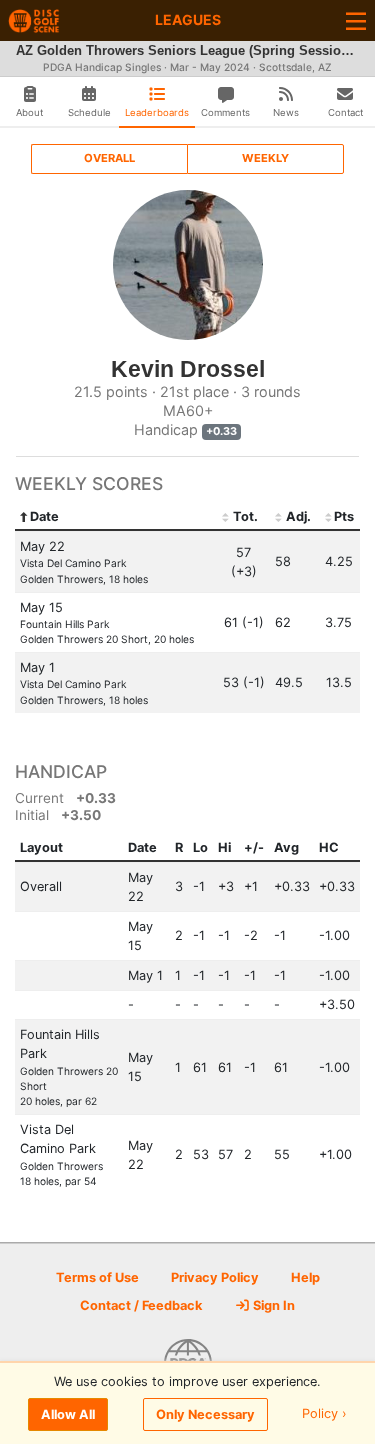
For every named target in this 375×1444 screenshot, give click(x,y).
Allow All (68, 1414)
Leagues (188, 19)
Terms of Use (97, 1277)
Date (44, 516)
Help (305, 1277)
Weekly (265, 158)
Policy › (324, 1414)
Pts (344, 516)
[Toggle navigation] (356, 20)
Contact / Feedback (141, 1305)
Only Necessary (205, 1414)
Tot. (245, 516)
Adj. (298, 516)
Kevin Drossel (188, 369)
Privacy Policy (215, 1277)
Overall (109, 158)
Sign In (272, 1305)
